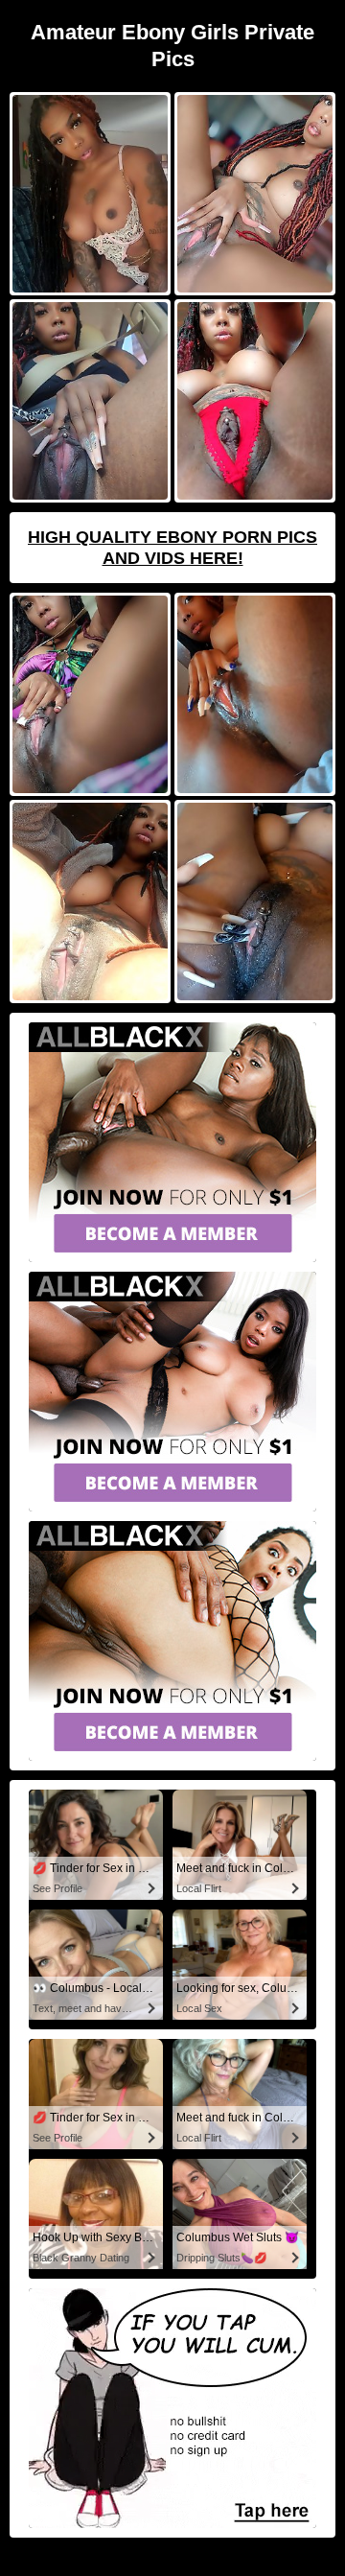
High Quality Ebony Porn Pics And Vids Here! (172, 548)
